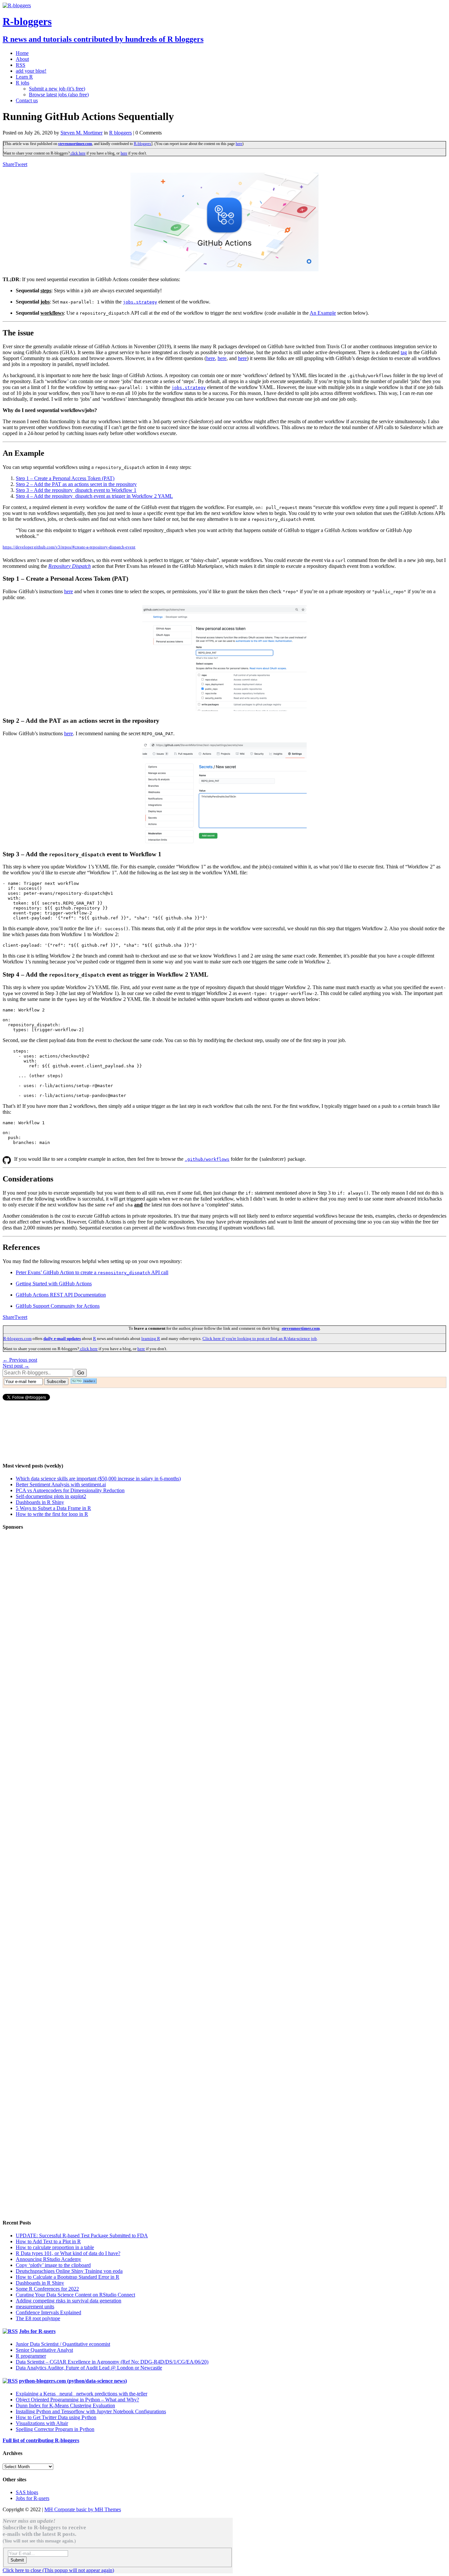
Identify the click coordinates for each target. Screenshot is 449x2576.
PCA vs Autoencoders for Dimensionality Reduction (70, 1490)
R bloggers (120, 133)
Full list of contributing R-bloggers (41, 2440)
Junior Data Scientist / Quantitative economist (63, 2344)
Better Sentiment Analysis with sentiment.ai (61, 1484)
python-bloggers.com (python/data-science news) (73, 2381)
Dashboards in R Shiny (40, 1502)
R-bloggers (142, 144)
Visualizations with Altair (42, 2423)
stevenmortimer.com (75, 144)
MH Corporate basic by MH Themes (83, 2509)
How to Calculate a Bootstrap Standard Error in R (68, 2277)
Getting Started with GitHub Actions (54, 1284)
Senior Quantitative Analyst (44, 2350)
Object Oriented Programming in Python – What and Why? (77, 2400)
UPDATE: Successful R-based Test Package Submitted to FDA (82, 2236)
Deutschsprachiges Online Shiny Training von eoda (69, 2271)
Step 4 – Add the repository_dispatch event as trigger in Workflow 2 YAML (94, 496)
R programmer (31, 2356)
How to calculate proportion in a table (55, 2247)
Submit (17, 2560)
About (22, 59)
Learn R (24, 77)
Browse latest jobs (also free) (59, 95)
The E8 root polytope (38, 2318)
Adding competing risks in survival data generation (69, 2301)
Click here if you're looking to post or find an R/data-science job (260, 1338)
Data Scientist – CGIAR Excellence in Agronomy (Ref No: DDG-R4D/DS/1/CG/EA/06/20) (112, 2362)
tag (404, 352)
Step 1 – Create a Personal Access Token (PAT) (65, 478)
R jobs (23, 83)
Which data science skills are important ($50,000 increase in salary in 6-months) (98, 1479)
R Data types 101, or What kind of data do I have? (68, 2253)
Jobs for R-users (37, 2331)
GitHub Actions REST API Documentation (61, 1295)
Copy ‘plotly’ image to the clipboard (53, 2265)
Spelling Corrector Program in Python (55, 2429)
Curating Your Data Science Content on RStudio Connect (75, 2295)
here (239, 144)
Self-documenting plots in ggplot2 (51, 1496)
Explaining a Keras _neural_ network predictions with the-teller (82, 2394)
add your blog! (31, 71)
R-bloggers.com (17, 1338)
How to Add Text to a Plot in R (48, 2241)
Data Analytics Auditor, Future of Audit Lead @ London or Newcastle (89, 2368)
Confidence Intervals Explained (48, 2312)
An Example (323, 313)
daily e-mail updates (62, 1338)
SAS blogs (27, 2492)
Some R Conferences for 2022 (47, 2289)
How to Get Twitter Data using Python (56, 2417)
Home (22, 53)
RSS (21, 65)
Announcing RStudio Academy (48, 2259)
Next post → (16, 1366)
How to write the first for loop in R (52, 1514)
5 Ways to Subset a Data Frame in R (53, 1508)
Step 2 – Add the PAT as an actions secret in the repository (76, 484)
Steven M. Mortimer (82, 133)
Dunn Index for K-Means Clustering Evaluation (65, 2406)
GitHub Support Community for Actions (58, 1306)
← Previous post (20, 1360)
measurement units (35, 2307)
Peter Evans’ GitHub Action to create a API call (92, 1272)
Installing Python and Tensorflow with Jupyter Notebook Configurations (91, 2411)
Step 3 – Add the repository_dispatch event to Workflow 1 (76, 490)
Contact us (27, 100)
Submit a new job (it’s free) (57, 89)
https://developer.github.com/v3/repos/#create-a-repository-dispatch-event (69, 547)
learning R (151, 1338)
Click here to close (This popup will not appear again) (58, 2570)
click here (78, 153)
